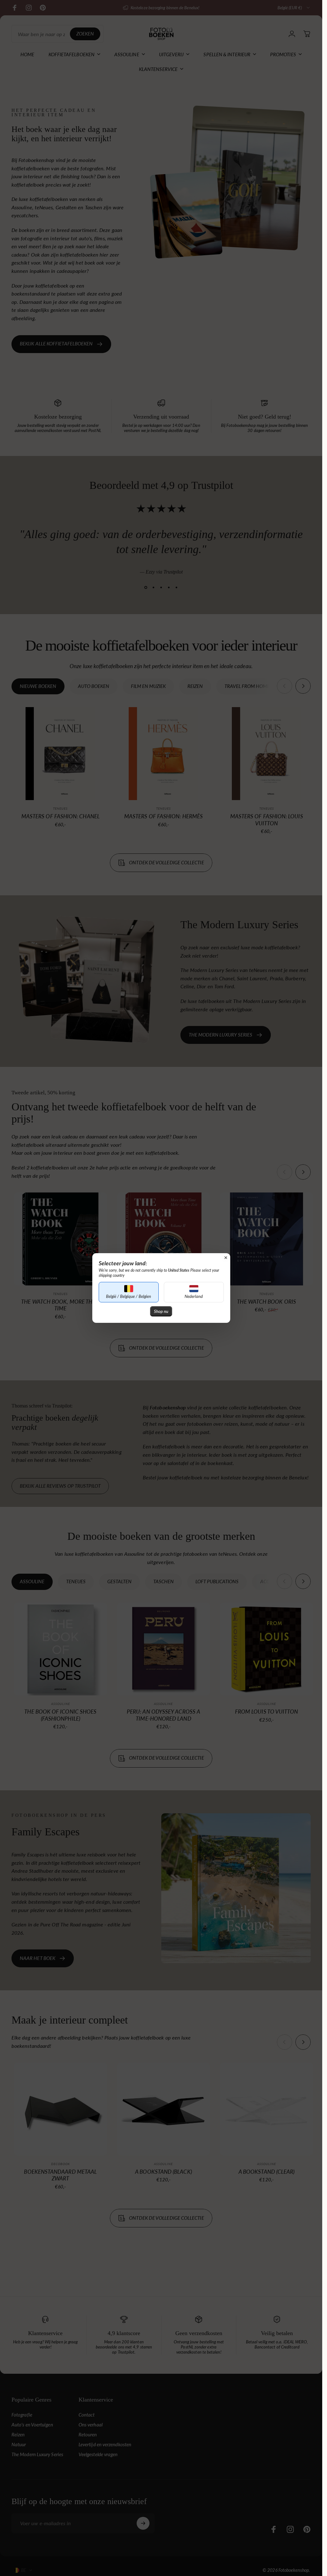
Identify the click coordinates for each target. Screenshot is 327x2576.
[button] (129, 1292)
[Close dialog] (226, 1258)
